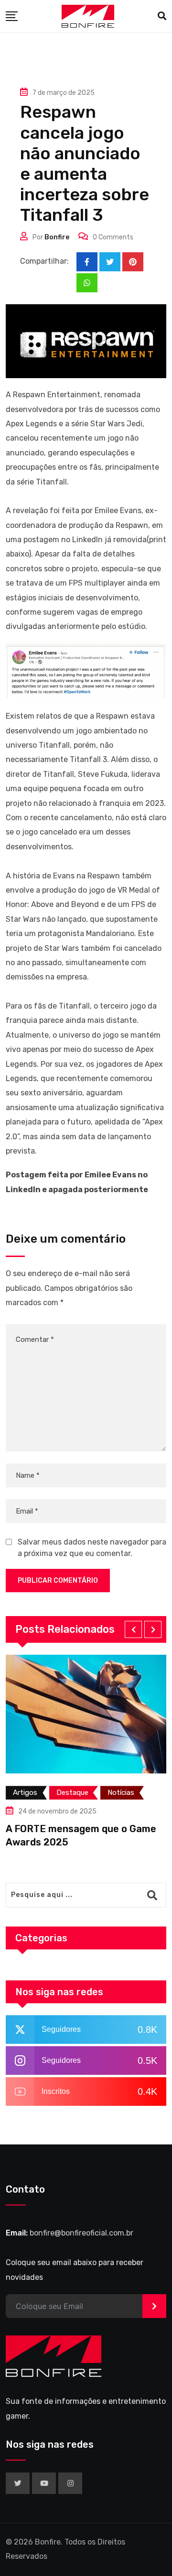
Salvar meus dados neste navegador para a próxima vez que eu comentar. (92, 1548)
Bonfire (57, 237)
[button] (133, 1629)
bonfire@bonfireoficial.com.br (81, 2233)
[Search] (162, 16)
